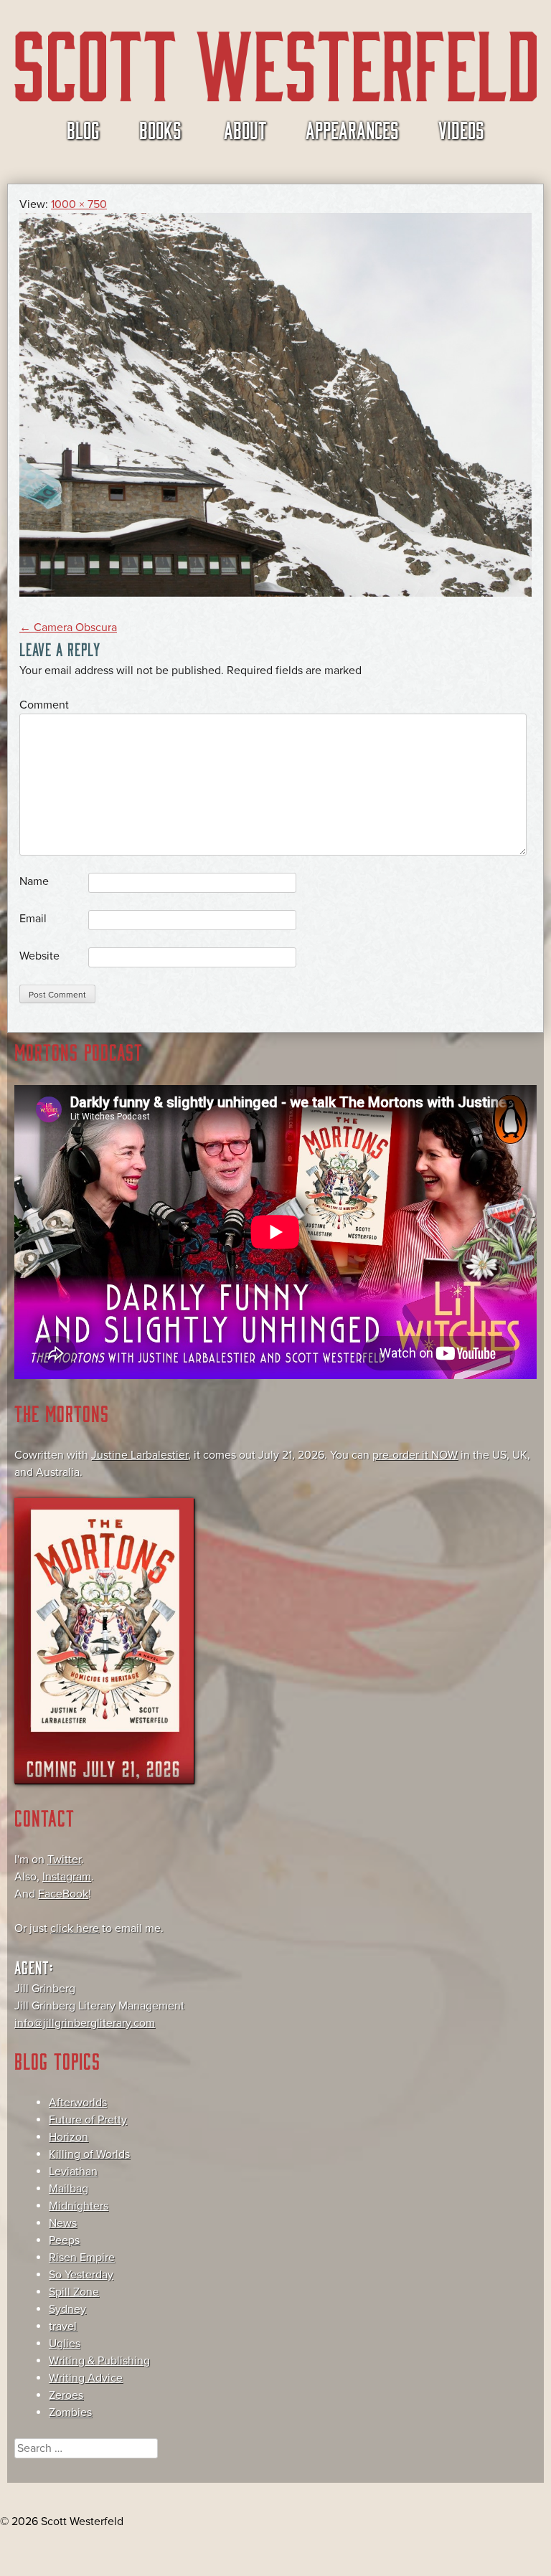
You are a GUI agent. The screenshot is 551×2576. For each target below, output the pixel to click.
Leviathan (73, 2172)
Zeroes (66, 2395)
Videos (461, 129)
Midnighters (79, 2206)
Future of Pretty (88, 2120)
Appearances (352, 129)
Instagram (67, 1877)
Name (34, 881)
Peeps (64, 2240)
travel (63, 2326)
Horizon (69, 2137)
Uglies (65, 2344)
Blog (83, 129)
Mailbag (69, 2189)
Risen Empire (82, 2258)
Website (39, 956)
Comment (44, 705)
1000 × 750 (79, 204)
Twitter (64, 1860)
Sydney (67, 2309)
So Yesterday (81, 2275)
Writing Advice (86, 2378)
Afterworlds (78, 2103)
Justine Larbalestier (140, 1455)
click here (75, 1928)
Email (33, 919)
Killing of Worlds (89, 2154)
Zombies (70, 2412)
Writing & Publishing (99, 2361)
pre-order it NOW (415, 1455)
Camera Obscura (68, 628)
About (245, 129)
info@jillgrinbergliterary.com (85, 2023)
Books (160, 129)
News (63, 2223)
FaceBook (63, 1894)
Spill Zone (74, 2292)
